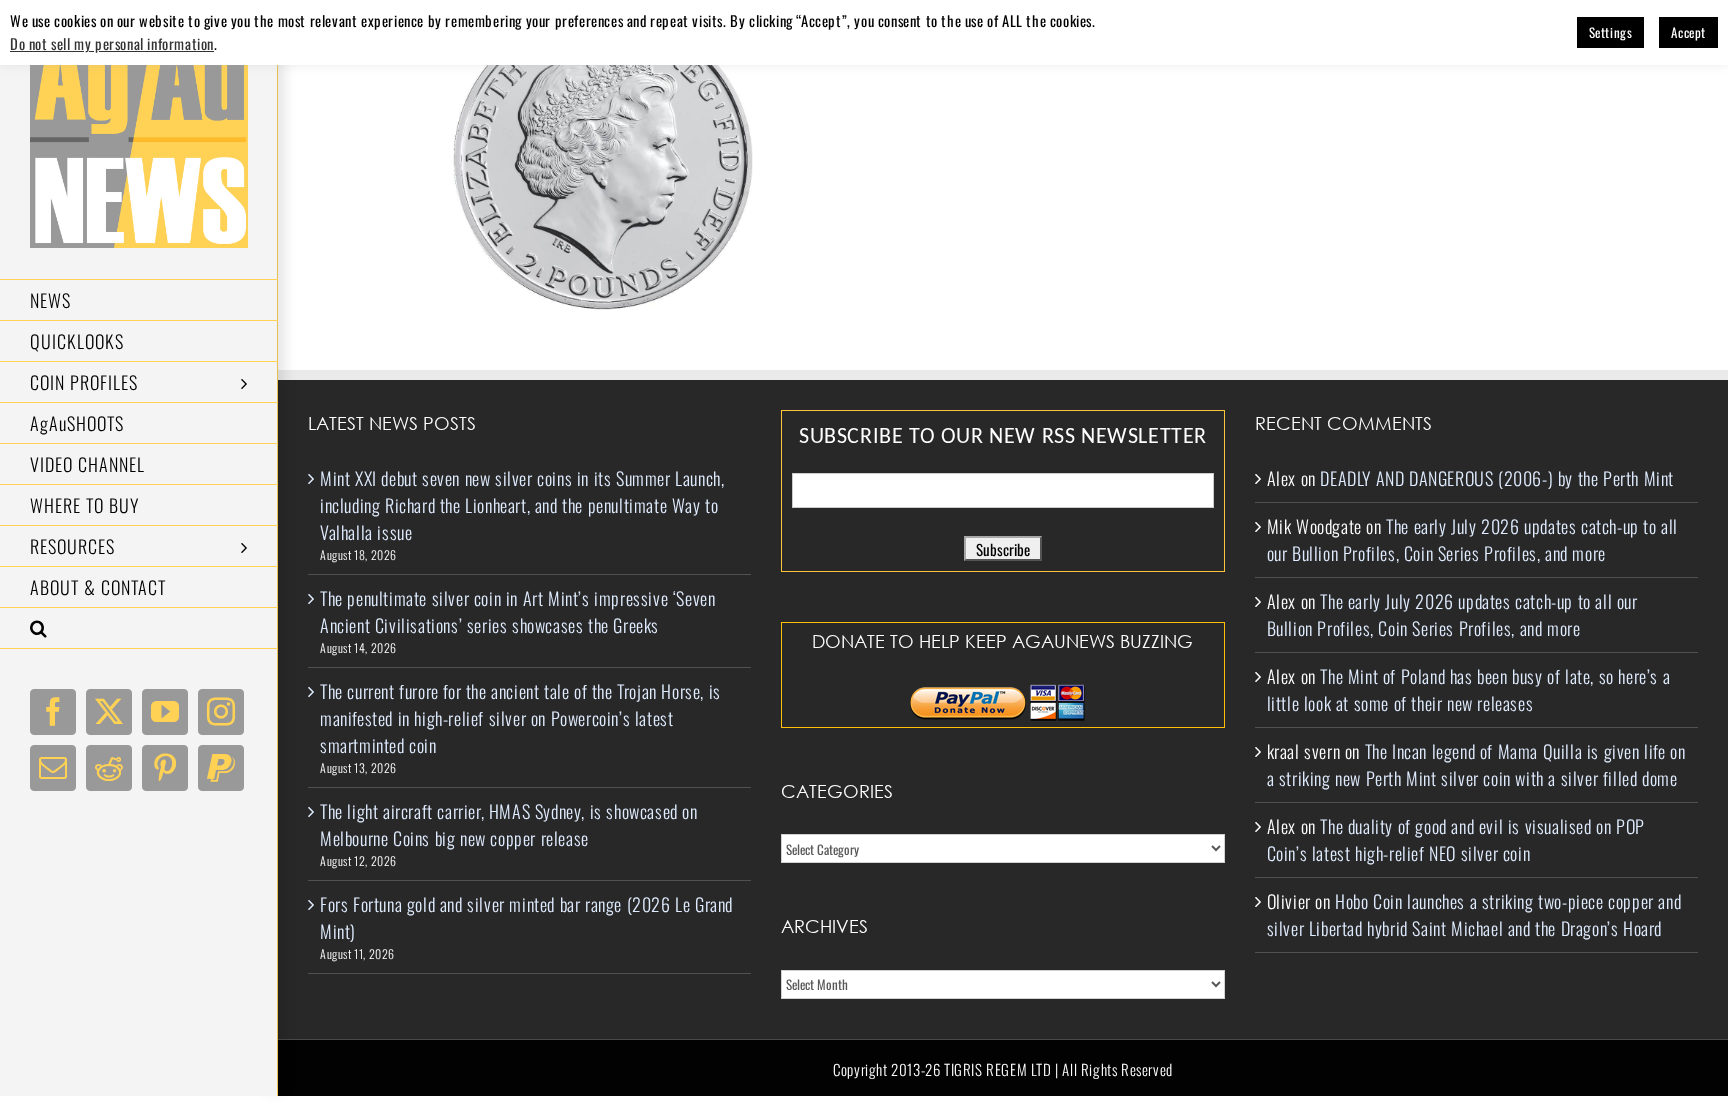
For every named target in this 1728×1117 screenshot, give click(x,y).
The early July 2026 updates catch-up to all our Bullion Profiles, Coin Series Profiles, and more (1472, 539)
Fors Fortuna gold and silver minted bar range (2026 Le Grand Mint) (526, 917)
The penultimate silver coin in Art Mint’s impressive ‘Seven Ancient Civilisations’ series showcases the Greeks (517, 611)
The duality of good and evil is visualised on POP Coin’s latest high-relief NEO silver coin (1456, 839)
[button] (139, 628)
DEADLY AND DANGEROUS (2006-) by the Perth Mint (1497, 478)
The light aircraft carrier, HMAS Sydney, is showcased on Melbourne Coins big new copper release (509, 824)
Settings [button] (1611, 32)
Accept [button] (1688, 32)
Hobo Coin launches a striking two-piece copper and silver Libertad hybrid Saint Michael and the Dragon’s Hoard (1474, 914)
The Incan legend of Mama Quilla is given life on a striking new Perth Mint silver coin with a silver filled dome (1476, 764)
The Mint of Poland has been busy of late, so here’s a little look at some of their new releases (1469, 689)
